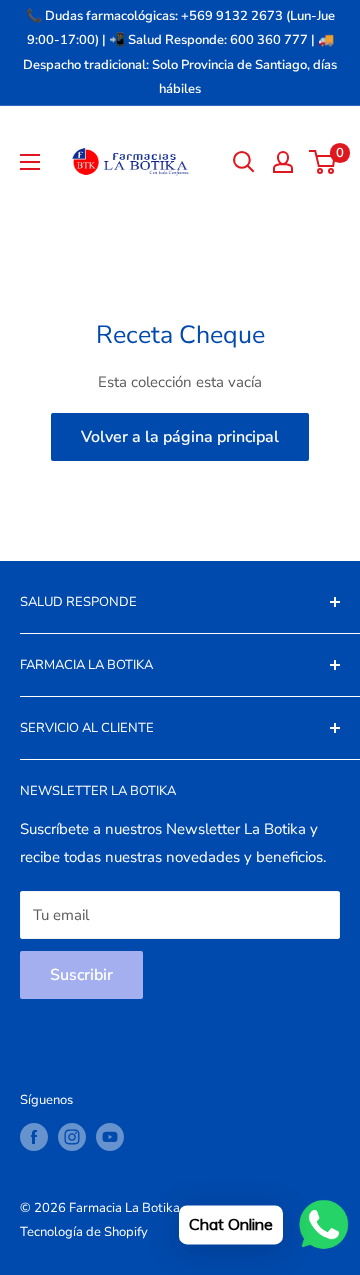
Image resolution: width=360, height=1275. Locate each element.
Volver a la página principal (180, 437)
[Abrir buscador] (244, 162)
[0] (323, 162)
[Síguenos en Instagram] (72, 1137)
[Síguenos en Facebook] (34, 1137)
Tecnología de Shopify (84, 1232)
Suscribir (81, 975)
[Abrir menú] (30, 162)
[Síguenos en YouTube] (110, 1137)
